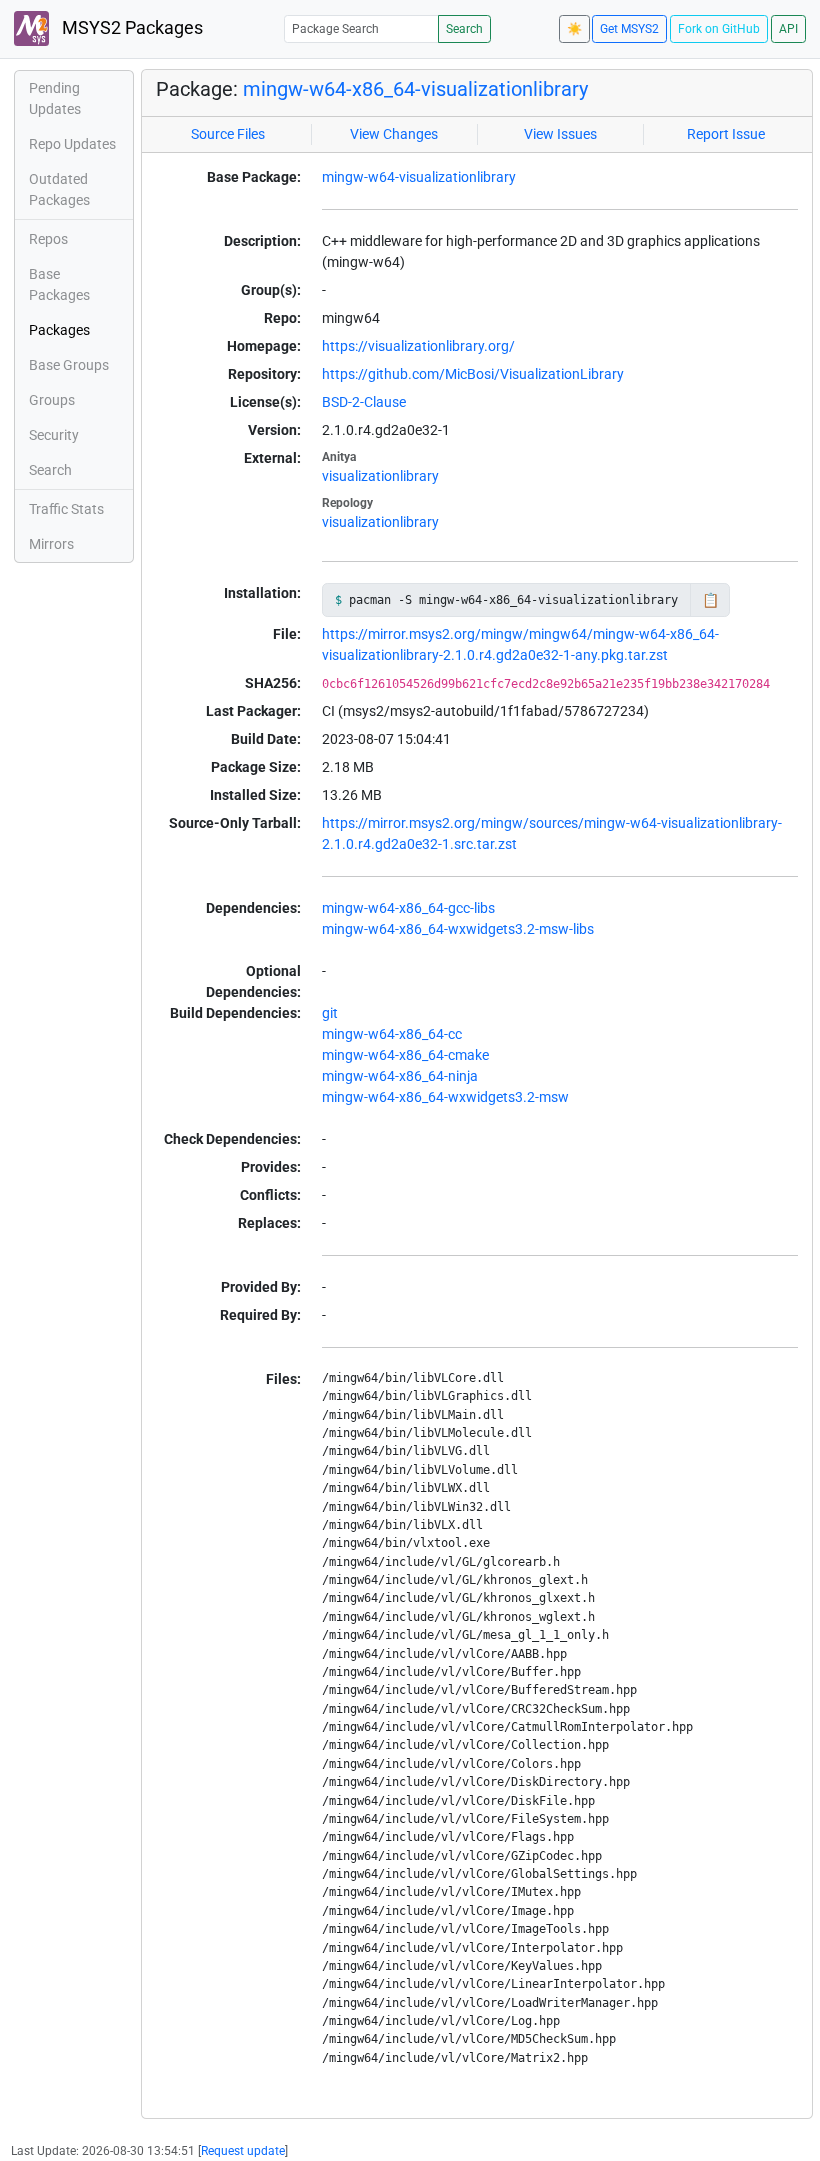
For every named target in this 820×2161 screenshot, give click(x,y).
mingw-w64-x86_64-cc (392, 1034)
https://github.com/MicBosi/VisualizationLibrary (473, 374)
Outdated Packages (59, 189)
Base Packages (59, 284)
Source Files (228, 134)
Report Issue (726, 134)
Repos (48, 239)
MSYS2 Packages (130, 28)
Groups (52, 400)
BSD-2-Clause (364, 402)
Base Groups (69, 365)
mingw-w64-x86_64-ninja (400, 1076)
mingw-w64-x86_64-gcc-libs (408, 908)
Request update (243, 2151)
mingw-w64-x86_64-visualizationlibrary (415, 89)
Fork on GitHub (719, 29)
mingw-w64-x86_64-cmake (405, 1055)
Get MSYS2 (629, 29)
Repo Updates (72, 144)
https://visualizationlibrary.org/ (418, 346)
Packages (59, 330)
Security (54, 435)
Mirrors (51, 544)
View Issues (560, 134)
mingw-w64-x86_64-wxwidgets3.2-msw (445, 1097)
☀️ (574, 29)
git (330, 1013)
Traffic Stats (66, 509)
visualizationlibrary (380, 476)
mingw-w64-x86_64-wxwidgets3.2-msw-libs (458, 929)
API (788, 29)
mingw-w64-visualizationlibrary (419, 177)
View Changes (394, 134)
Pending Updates (55, 98)
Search (464, 29)
